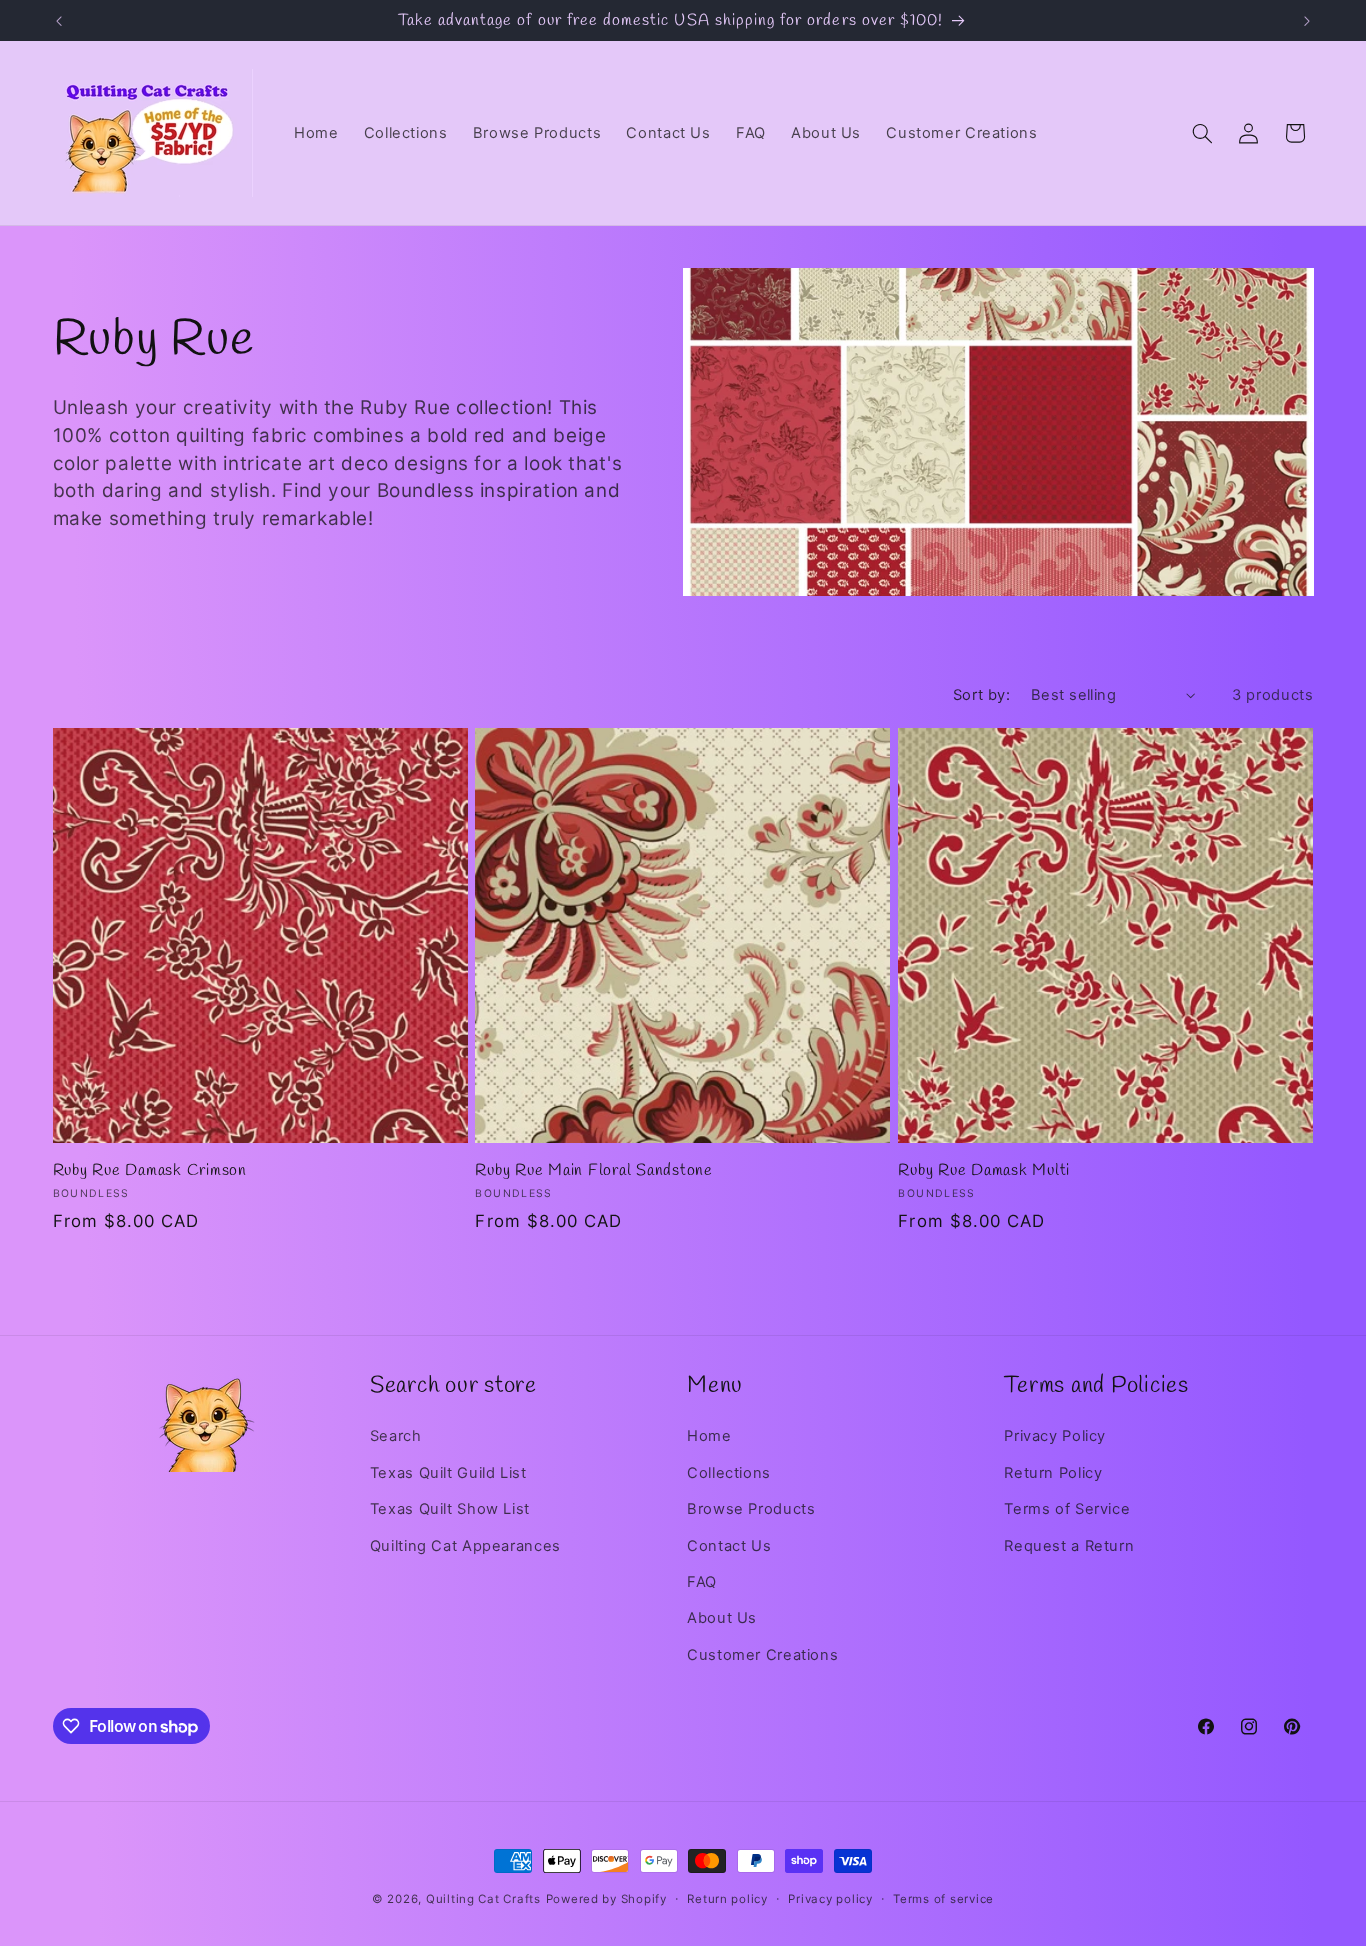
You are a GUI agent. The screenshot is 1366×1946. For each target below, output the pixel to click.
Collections (729, 1473)
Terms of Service (1067, 1509)
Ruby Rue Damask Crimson (150, 1171)
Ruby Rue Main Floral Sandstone (594, 1171)
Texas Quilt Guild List (448, 1473)
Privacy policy (830, 1899)
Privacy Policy (1055, 1436)
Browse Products (751, 1509)
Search (396, 1436)
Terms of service (943, 1899)
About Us (722, 1618)
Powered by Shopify (606, 1899)
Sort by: (981, 695)
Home (709, 1436)
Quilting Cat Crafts (483, 1899)
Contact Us (729, 1546)
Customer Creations (762, 1655)
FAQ (702, 1582)
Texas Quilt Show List (450, 1509)
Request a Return (1069, 1546)
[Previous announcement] (59, 21)
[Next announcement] (1307, 21)
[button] (1202, 133)
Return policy (727, 1899)
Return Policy (1053, 1473)
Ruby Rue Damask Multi (984, 1171)
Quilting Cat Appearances (465, 1546)
